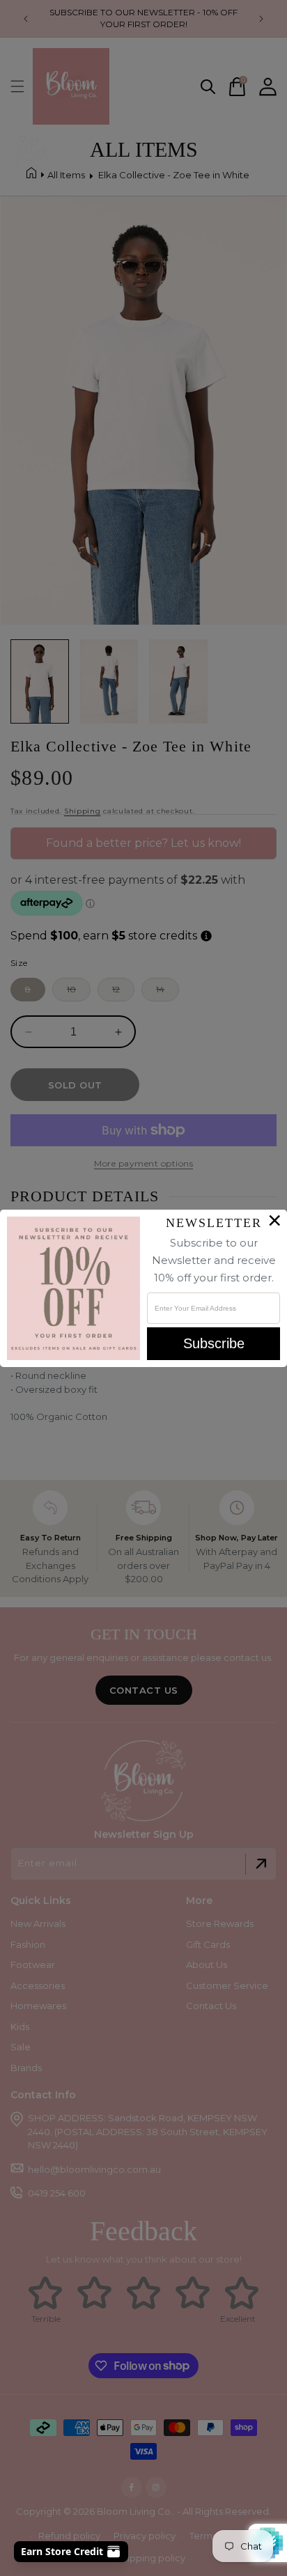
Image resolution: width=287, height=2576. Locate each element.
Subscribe (214, 1343)
